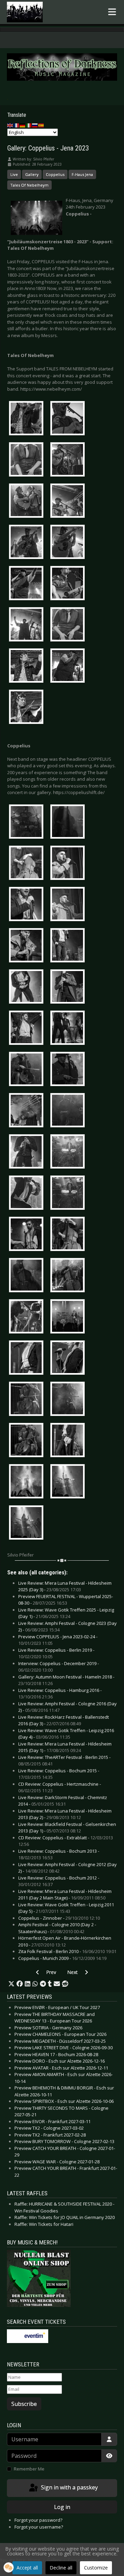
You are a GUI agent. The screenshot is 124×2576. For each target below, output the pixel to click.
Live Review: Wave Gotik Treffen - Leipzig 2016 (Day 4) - (66, 1734)
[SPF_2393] (28, 864)
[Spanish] (41, 125)
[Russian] (35, 125)
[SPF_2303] (28, 543)
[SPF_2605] (28, 1524)
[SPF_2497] (69, 1153)
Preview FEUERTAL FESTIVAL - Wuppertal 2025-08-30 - (66, 1600)
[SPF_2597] (28, 1483)
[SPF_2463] (28, 1070)
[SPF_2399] (69, 864)
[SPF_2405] (28, 905)
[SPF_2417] (28, 947)
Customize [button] (96, 2568)
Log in (62, 2507)
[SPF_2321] (28, 625)
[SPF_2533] (28, 1276)
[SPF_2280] (28, 419)
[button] (11, 1984)
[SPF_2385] (28, 823)
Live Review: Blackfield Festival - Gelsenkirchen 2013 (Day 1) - (67, 1828)
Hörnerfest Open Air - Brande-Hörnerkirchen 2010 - (65, 1941)
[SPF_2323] (69, 625)
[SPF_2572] (28, 1359)
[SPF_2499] (28, 1194)
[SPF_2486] (28, 1153)
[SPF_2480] (69, 1112)
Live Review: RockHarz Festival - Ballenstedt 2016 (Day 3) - (64, 1720)
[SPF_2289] (69, 460)
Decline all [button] (61, 2568)
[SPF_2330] (28, 667)
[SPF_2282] (69, 419)
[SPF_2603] (69, 1483)
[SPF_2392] (69, 823)
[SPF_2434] (28, 988)
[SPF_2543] (28, 1318)
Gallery (32, 174)
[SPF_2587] (28, 1441)
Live (14, 174)
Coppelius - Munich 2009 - (62, 1958)
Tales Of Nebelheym (29, 185)
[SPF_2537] (69, 1276)
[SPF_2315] (69, 584)
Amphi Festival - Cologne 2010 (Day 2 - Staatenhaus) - (57, 1928)
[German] (23, 125)
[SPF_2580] (69, 1400)
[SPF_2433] (69, 947)
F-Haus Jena (82, 174)
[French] (17, 125)
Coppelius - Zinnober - (59, 1918)
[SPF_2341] (69, 667)
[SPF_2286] (28, 460)
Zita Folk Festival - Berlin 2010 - (67, 1951)
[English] (10, 125)
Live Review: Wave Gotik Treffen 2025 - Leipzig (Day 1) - (66, 1613)
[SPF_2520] (28, 1235)
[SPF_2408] (69, 905)
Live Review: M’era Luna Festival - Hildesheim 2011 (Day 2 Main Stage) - (65, 1895)
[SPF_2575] (69, 1359)
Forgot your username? (39, 2527)
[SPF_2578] (28, 1400)
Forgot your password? (38, 2520)
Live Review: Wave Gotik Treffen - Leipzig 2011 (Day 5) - (66, 1908)
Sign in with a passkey (69, 2487)
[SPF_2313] (28, 584)
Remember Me (29, 2469)
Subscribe (24, 2404)
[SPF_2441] (69, 988)
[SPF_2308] (69, 543)
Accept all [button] (27, 2568)
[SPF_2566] (69, 1318)
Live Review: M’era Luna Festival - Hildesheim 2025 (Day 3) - (65, 1586)
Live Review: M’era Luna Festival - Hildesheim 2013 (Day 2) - (65, 1814)
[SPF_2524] (69, 1235)
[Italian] (29, 125)
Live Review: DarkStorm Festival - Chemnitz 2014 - (63, 1801)
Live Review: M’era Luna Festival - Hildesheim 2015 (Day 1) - (65, 1747)
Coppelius (55, 174)
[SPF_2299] (69, 502)
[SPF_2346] (28, 708)
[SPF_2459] (69, 1029)
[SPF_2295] (28, 502)
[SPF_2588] (69, 1441)
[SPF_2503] (69, 1194)
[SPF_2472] (28, 1112)
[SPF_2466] (69, 1070)
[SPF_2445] (28, 1029)
